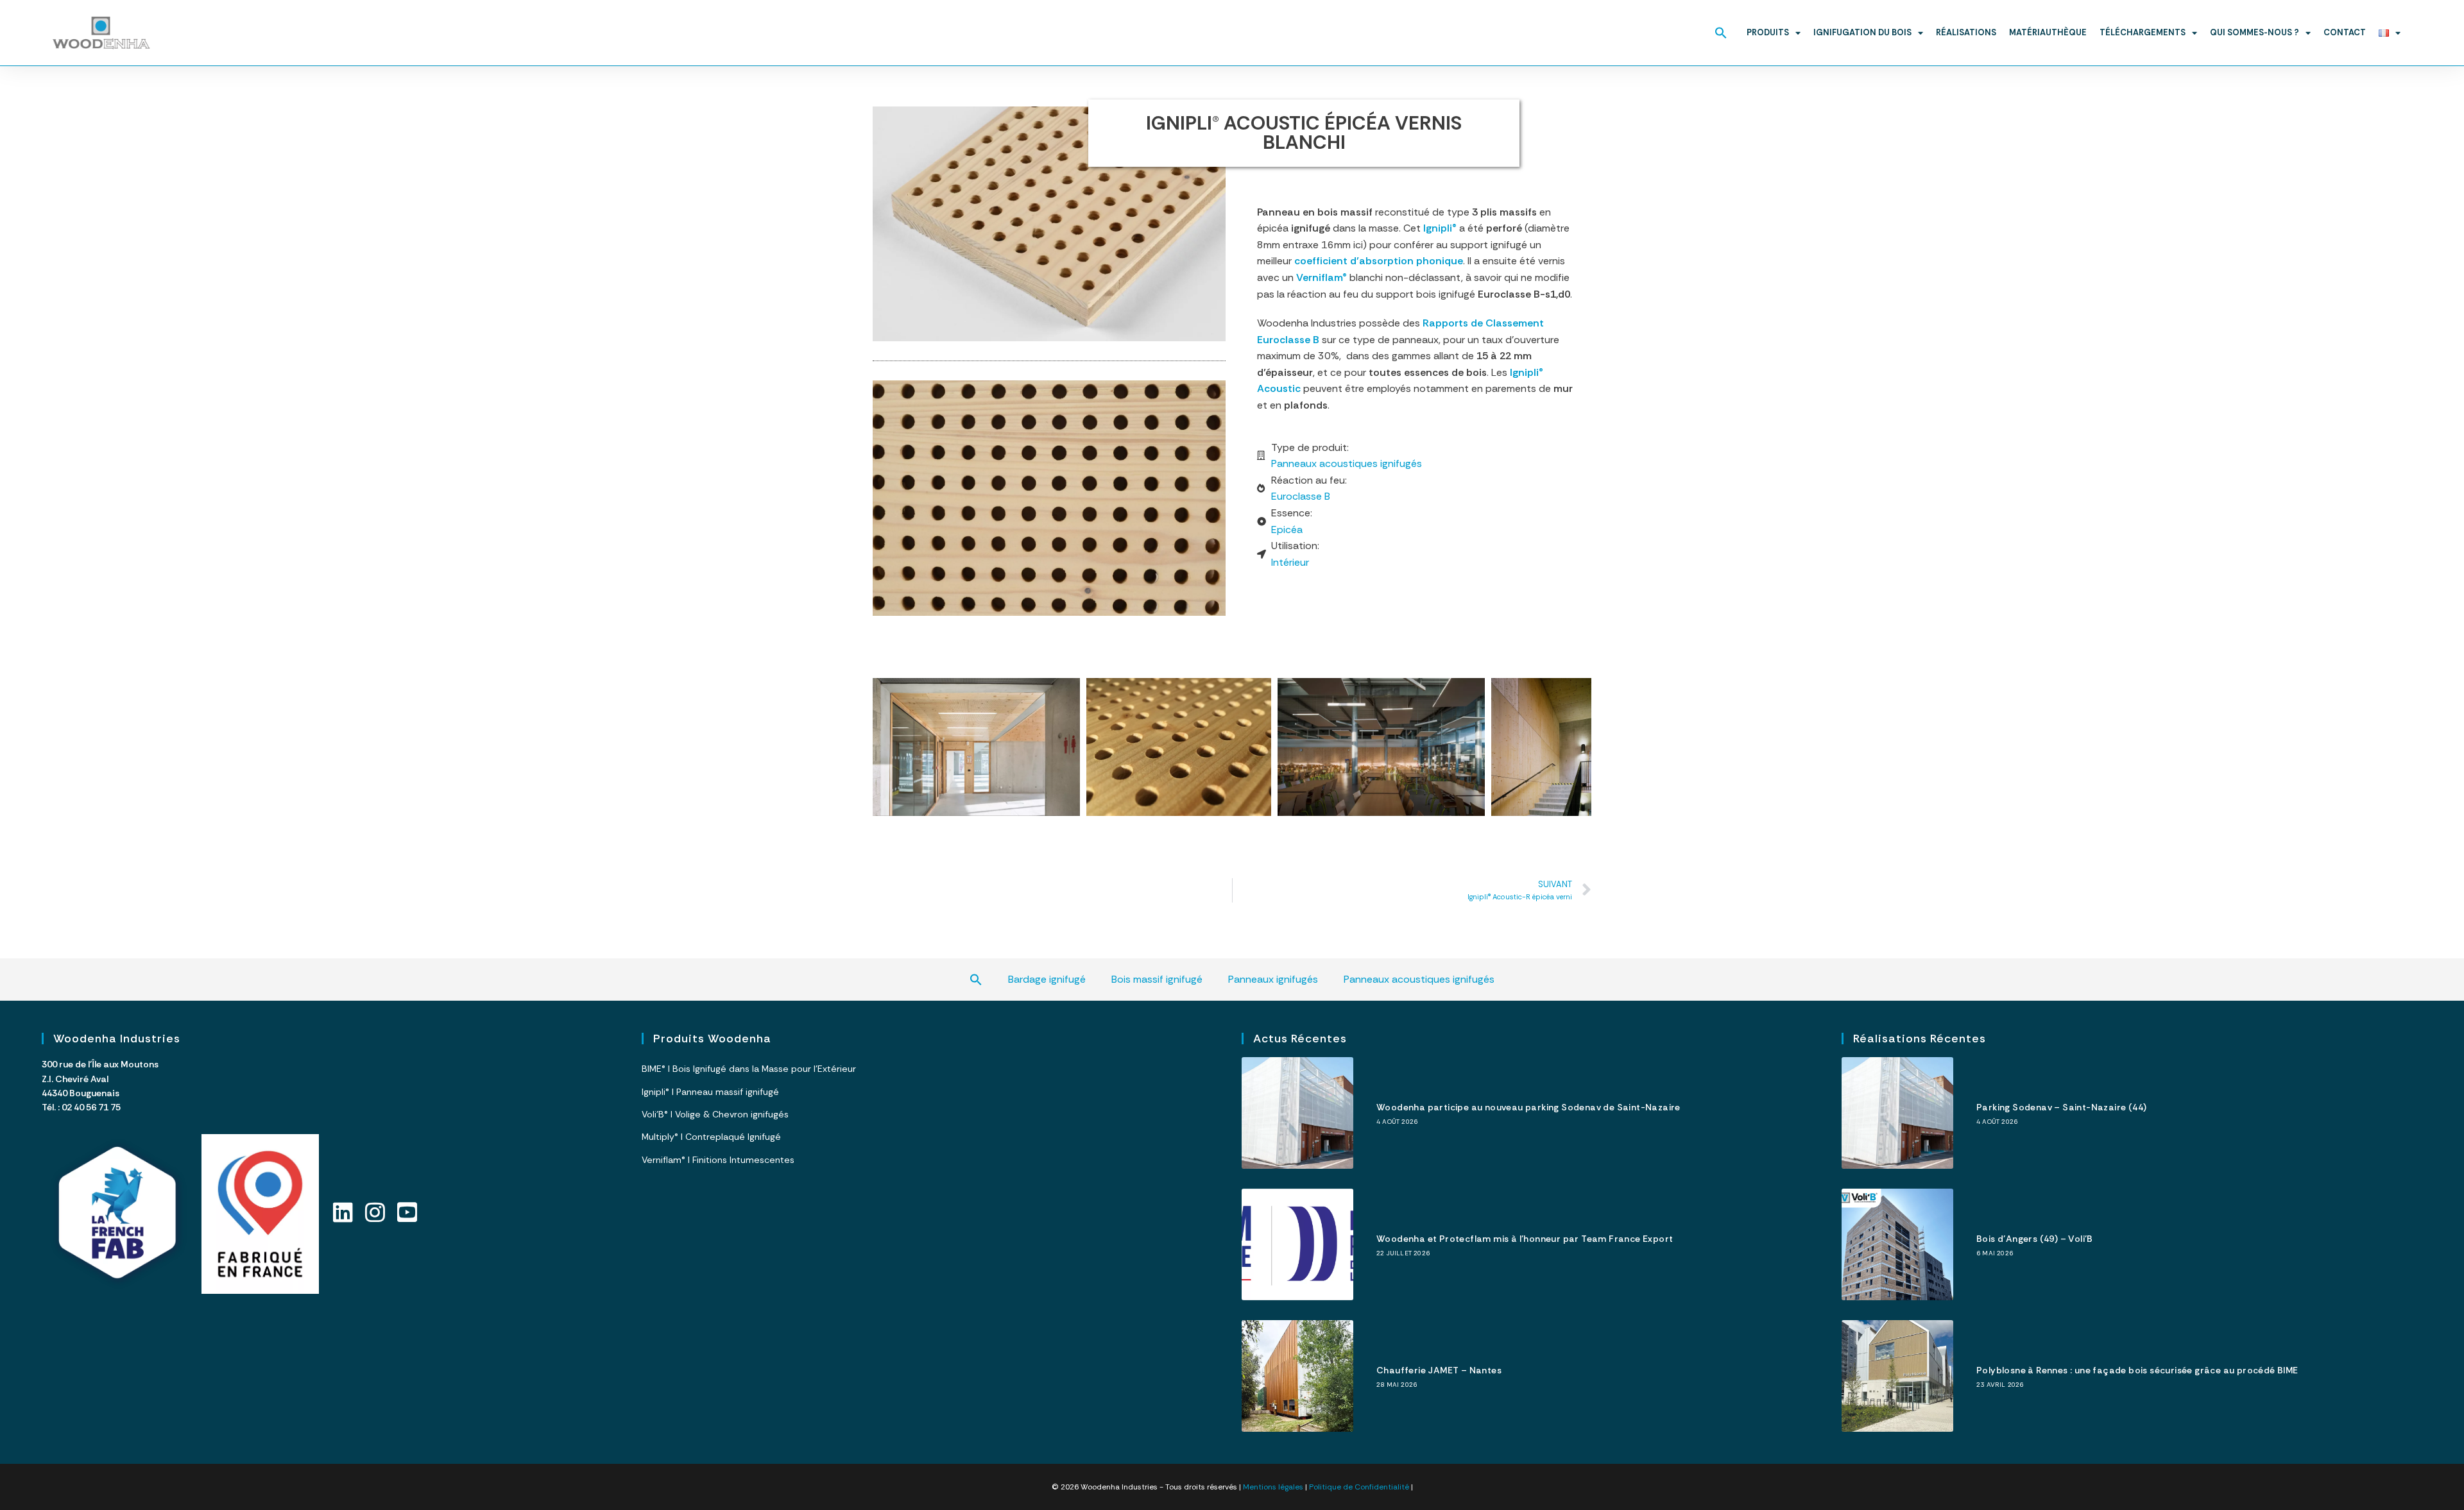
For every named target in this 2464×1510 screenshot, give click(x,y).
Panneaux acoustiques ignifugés (1347, 463)
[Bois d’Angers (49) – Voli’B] (1897, 1244)
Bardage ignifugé (1047, 979)
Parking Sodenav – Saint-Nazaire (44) (2061, 1107)
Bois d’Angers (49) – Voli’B (2035, 1239)
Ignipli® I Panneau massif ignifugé (710, 1092)
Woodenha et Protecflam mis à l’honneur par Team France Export (1525, 1239)
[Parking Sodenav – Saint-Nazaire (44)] (1897, 1113)
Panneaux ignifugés (1273, 979)
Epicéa (1287, 530)
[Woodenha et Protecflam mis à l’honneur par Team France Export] (1297, 1244)
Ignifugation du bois (1862, 32)
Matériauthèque (2048, 32)
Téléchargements (2143, 32)
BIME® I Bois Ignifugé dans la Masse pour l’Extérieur (749, 1069)
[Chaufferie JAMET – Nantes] (1297, 1376)
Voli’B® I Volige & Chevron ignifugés (715, 1114)
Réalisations (1966, 32)
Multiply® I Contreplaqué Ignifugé (711, 1137)
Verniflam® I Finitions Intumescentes (718, 1160)
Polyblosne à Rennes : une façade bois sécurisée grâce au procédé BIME (2137, 1370)
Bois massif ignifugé (1157, 979)
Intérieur (1290, 562)
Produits (1768, 32)
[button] (1721, 33)
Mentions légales (1273, 1487)
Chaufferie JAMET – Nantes (1439, 1370)
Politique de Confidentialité (1359, 1487)
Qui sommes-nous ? (2254, 32)
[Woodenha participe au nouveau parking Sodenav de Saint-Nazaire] (1297, 1113)
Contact (2345, 32)
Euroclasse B (1301, 496)
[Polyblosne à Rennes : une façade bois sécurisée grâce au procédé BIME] (1897, 1376)
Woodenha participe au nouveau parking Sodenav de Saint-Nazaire (1528, 1107)
